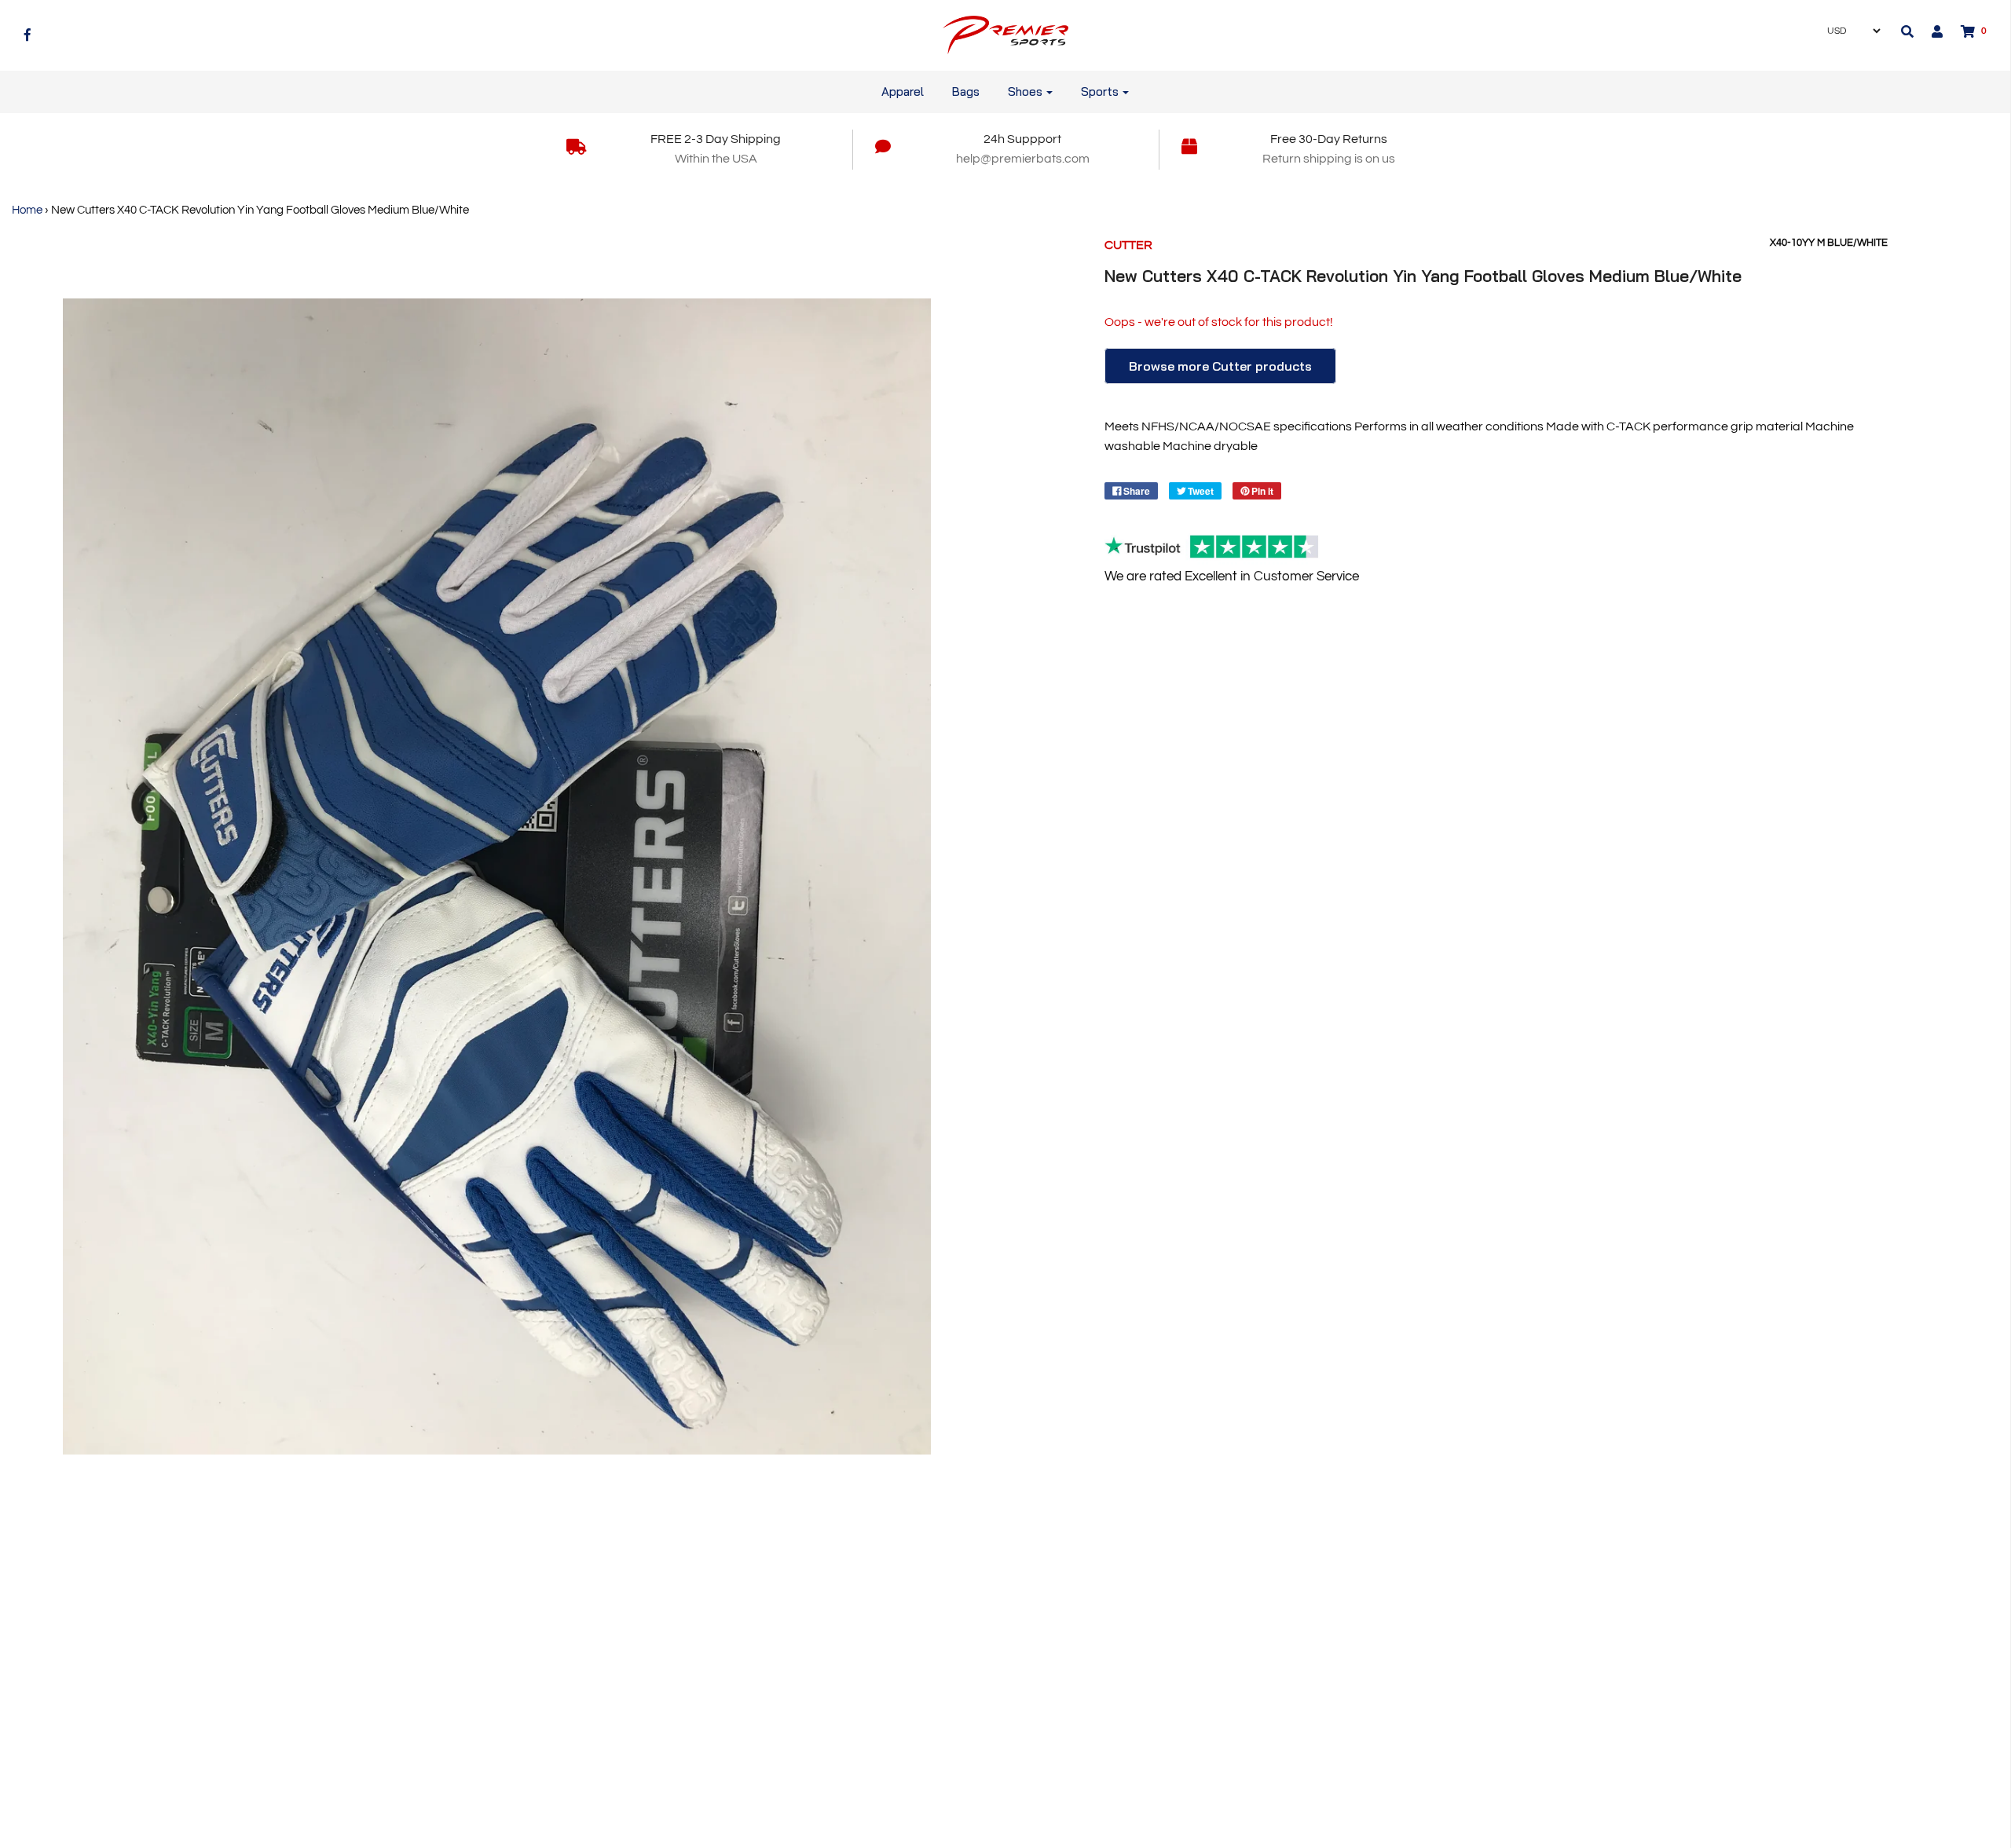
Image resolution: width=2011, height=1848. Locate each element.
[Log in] (1929, 31)
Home (27, 210)
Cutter (1128, 245)
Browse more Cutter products (1220, 366)
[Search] (1907, 31)
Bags (966, 91)
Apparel (903, 91)
